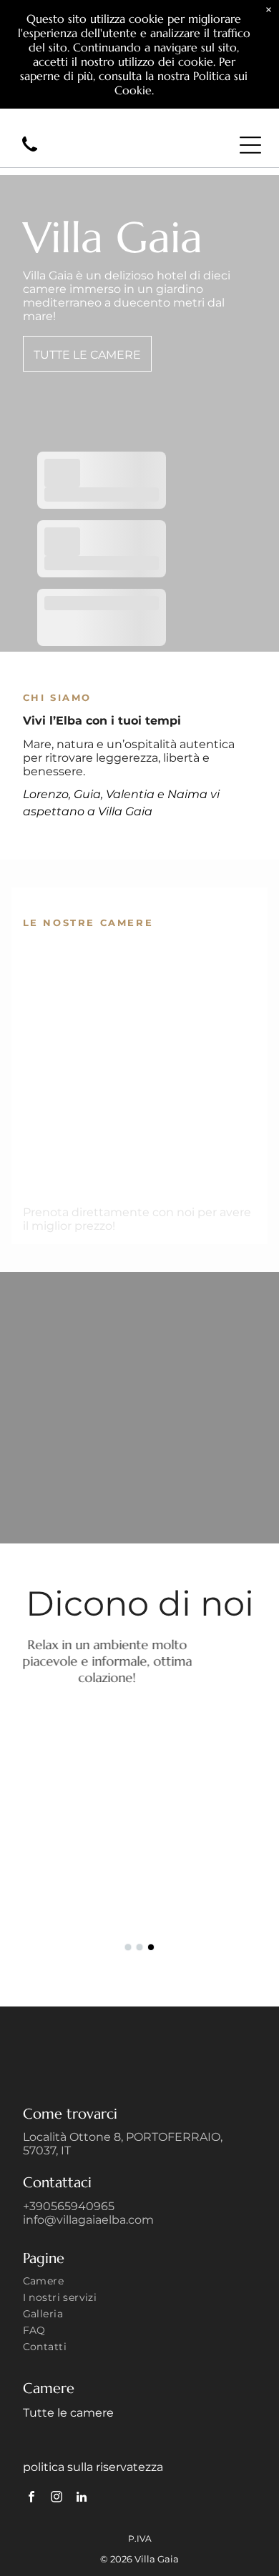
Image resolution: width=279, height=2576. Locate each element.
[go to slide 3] (151, 1947)
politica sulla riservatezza (93, 2467)
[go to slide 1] (128, 1947)
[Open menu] (250, 145)
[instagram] (57, 2499)
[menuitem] (140, 2283)
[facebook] (32, 2499)
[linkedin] (82, 2499)
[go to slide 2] (139, 1947)
